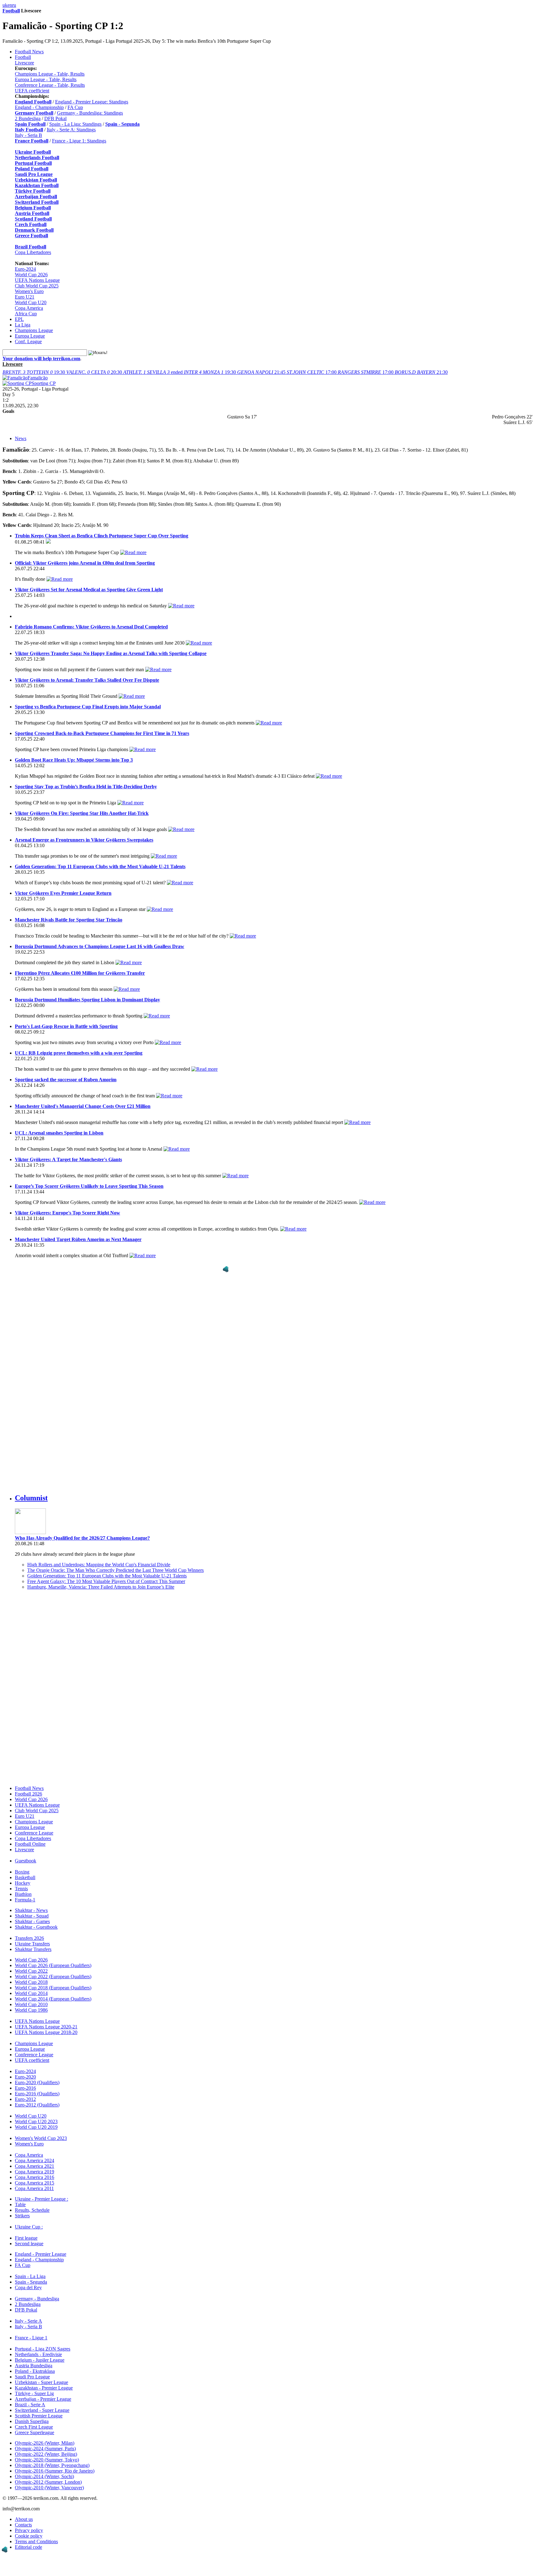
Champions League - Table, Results (50, 74)
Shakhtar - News (31, 1910)
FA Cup (75, 107)
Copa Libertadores (33, 252)
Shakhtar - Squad (32, 1916)
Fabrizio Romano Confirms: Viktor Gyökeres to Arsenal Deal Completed (91, 627)
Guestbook (26, 1861)
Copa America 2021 (35, 2166)
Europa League (30, 336)
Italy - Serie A (28, 2321)
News (21, 438)
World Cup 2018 (31, 1982)
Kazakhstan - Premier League (44, 2388)
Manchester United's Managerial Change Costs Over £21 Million (83, 1106)
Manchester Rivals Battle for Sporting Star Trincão (69, 920)
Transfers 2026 (29, 1938)
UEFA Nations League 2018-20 (46, 2032)
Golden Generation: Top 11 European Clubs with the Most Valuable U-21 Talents (100, 866)
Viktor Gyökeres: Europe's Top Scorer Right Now (67, 1213)
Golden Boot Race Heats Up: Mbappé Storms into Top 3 (74, 760)
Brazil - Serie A (30, 2405)
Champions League (34, 330)
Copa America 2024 (35, 2161)
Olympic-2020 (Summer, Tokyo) (47, 2460)
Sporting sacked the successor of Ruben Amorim (66, 1080)
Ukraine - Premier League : (41, 2199)
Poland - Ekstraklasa (35, 2371)
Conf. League (28, 341)
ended (154, 372)
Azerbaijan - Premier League (43, 2399)
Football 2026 (28, 1794)
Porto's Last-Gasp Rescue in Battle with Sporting (66, 1026)
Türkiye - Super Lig (34, 2393)
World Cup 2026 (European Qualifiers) (53, 1965)
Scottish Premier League (39, 2416)
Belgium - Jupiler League (40, 2360)
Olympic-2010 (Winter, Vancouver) (49, 2488)
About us (24, 2519)
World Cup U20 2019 (36, 2127)
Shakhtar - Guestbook (36, 1927)
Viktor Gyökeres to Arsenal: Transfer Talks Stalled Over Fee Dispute (87, 680)
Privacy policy (29, 2530)
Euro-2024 (25, 269)
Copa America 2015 (35, 2183)
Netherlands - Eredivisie (38, 2354)
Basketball (25, 1877)
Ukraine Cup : (29, 2227)
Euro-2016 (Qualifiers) (37, 2094)
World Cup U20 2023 (36, 2121)
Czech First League (34, 2427)
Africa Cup (26, 314)
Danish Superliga (32, 2421)
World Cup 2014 (31, 1993)
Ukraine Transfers (32, 1944)
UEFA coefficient (32, 91)
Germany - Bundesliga (37, 2299)
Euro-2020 (25, 2077)
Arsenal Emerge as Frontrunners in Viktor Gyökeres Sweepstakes (84, 840)
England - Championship (39, 107)
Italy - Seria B (28, 135)
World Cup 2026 (31, 275)
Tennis (21, 1889)
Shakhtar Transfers (33, 1949)
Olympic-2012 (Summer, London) (48, 2482)
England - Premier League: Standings (92, 102)
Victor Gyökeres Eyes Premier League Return (63, 893)
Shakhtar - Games (32, 1921)
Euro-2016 (25, 2088)
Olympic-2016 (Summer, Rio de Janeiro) (55, 2471)
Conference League (34, 1833)
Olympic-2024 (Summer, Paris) (45, 2449)
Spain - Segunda (31, 2282)
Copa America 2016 (35, 2177)
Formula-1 (25, 1900)
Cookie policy (29, 2536)
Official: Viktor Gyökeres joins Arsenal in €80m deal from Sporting (85, 563)
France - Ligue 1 (31, 2338)
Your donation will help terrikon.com (41, 359)
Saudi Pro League (32, 2377)
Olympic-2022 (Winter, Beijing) (46, 2454)
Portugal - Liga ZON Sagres (43, 2349)
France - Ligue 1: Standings (79, 141)
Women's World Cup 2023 (41, 2138)
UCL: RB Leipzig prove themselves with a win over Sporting (79, 1053)
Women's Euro (29, 291)
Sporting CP (44, 383)
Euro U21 (25, 297)
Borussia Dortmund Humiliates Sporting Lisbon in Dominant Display (87, 1000)
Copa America (29, 308)
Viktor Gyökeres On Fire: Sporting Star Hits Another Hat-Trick (82, 813)
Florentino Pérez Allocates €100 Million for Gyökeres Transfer (80, 973)
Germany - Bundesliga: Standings (90, 113)
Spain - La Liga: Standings (75, 124)
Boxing (22, 1872)
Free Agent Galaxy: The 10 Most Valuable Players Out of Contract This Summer (106, 1581)
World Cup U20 (31, 302)
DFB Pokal (55, 118)
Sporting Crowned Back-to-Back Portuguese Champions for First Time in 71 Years (102, 733)
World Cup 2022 (31, 1971)
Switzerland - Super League (42, 2410)
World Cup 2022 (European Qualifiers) (53, 1977)
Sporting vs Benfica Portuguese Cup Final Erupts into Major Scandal (88, 707)
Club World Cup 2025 (37, 286)
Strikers (22, 2216)
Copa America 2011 (34, 2188)
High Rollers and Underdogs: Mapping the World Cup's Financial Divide (99, 1565)
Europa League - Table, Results (46, 79)
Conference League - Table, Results (50, 85)
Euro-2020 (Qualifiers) (37, 2082)
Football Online (30, 1844)
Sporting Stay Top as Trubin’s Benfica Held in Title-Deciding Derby (86, 787)
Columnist (31, 1498)
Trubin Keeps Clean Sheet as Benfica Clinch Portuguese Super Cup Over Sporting (102, 536)
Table (20, 2204)
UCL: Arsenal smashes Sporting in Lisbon (59, 1133)
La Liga (23, 325)
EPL (19, 319)
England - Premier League (41, 2254)
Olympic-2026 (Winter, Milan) (45, 2443)
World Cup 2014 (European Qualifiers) (53, 1999)
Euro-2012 (25, 2099)
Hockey (23, 1883)
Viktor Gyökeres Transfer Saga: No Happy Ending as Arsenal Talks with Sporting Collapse (111, 653)
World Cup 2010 (31, 2004)
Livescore (24, 63)
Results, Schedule (32, 2210)
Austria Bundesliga (34, 2366)
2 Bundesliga (28, 118)
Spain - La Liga (30, 2276)
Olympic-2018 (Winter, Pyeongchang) (52, 2465)
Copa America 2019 (35, 2172)
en (10, 5)
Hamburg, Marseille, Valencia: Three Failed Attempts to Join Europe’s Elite (101, 1587)
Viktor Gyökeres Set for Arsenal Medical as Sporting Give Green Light (89, 590)
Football (11, 11)
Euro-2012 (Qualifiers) (37, 2105)
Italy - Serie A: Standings (71, 130)
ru (14, 5)
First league (26, 2238)
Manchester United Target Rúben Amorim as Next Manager (78, 1239)
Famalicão (38, 378)
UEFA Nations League (37, 280)
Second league (29, 2244)
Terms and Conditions (36, 2541)
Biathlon (23, 1894)
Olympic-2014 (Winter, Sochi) (44, 2476)
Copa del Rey (28, 2287)
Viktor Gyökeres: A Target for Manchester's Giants (68, 1159)
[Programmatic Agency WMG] (226, 1269)
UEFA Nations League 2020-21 (46, 2027)
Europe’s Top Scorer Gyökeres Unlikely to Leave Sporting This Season (89, 1186)
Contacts (23, 2525)
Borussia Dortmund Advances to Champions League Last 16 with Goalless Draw (100, 946)
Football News (29, 52)
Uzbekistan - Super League (41, 2382)
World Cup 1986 (31, 2010)
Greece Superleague (35, 2432)
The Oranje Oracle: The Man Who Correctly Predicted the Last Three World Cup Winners (115, 1570)
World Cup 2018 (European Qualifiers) (53, 1988)
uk (5, 5)
